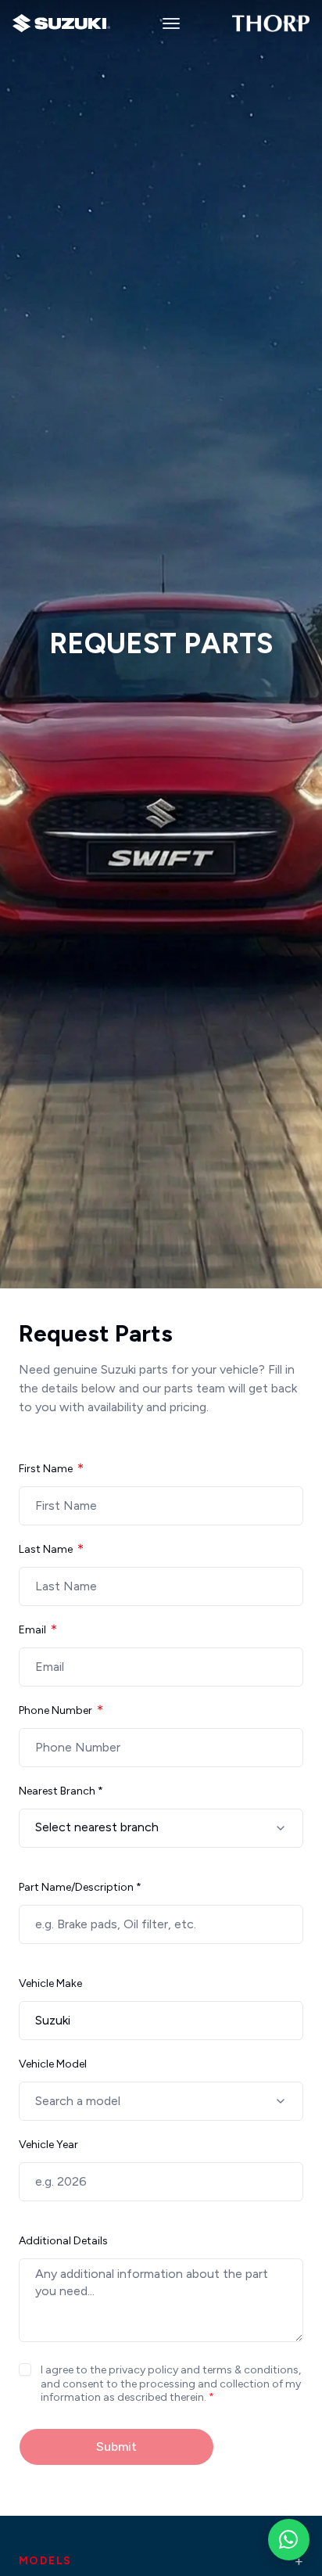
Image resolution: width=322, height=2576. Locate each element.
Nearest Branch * (61, 1791)
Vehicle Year (48, 2145)
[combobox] (161, 1828)
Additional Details (63, 2241)
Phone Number (55, 1710)
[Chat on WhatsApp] (289, 2540)
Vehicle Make (50, 1983)
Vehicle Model (53, 2064)
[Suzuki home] (61, 23)
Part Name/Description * (80, 1887)
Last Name (46, 1549)
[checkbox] (25, 2369)
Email (32, 1630)
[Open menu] (171, 23)
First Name (46, 1469)
